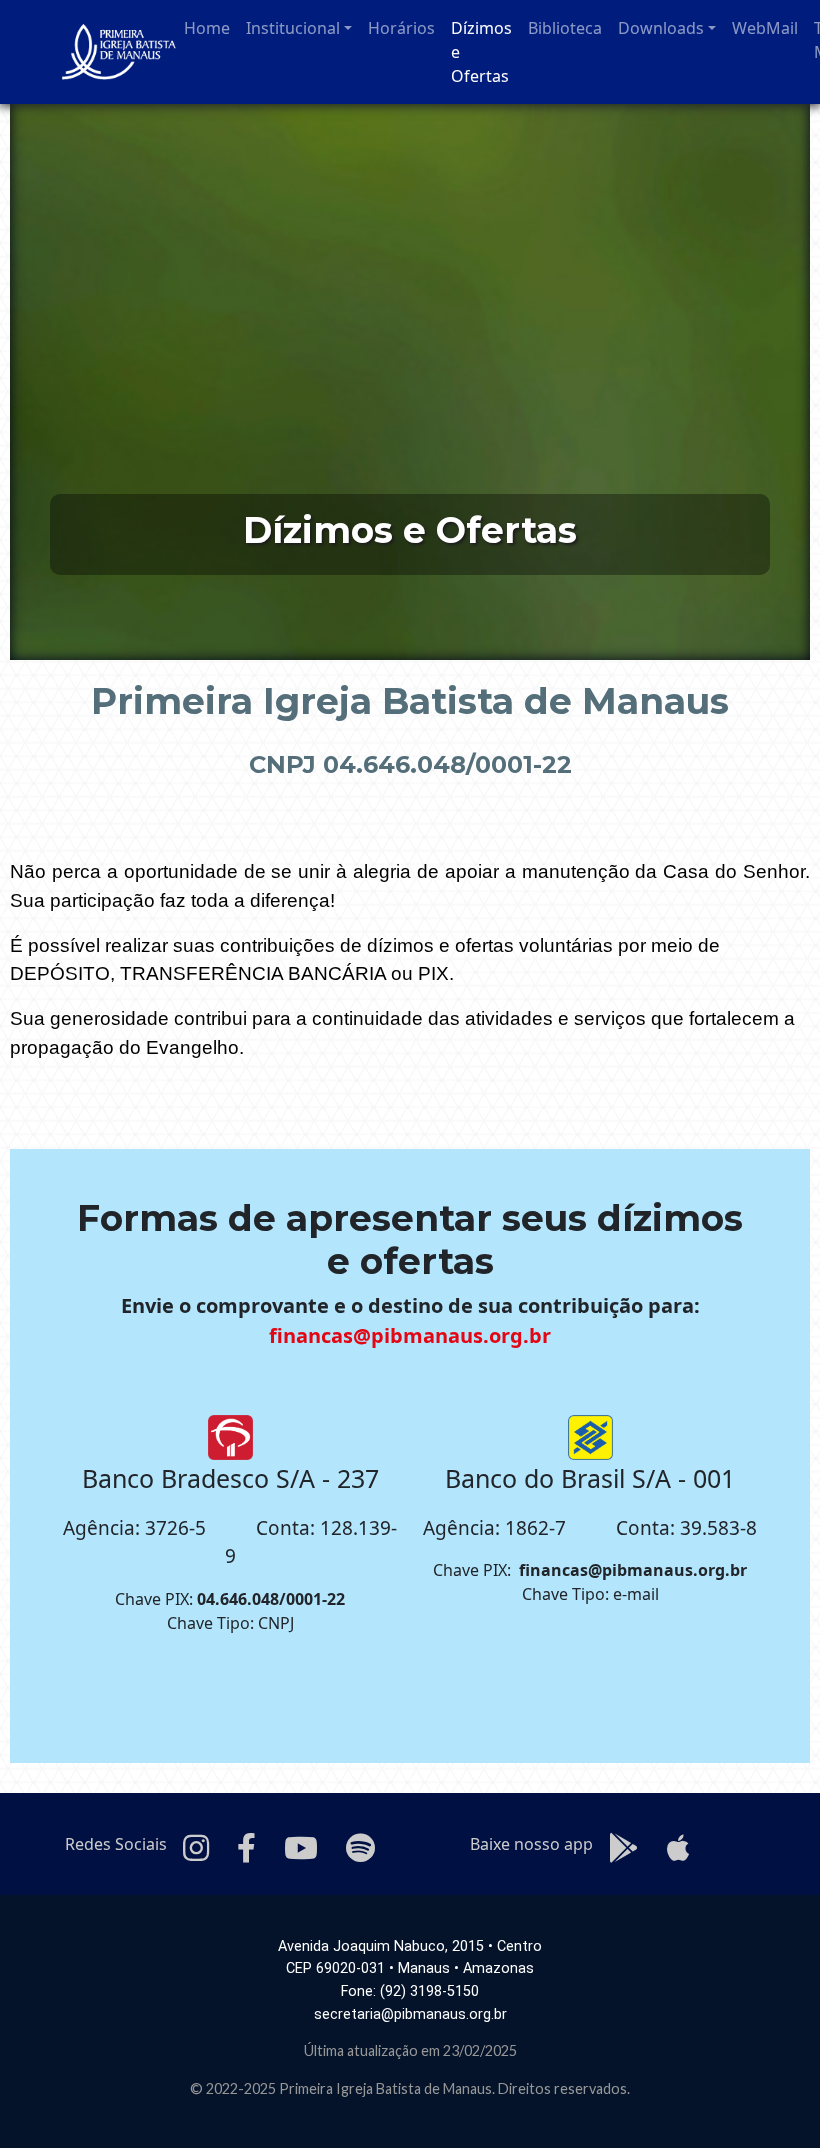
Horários (401, 28)
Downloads (661, 28)
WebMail (765, 28)
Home (207, 28)
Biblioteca (565, 28)
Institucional (293, 28)
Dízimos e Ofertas (481, 52)
